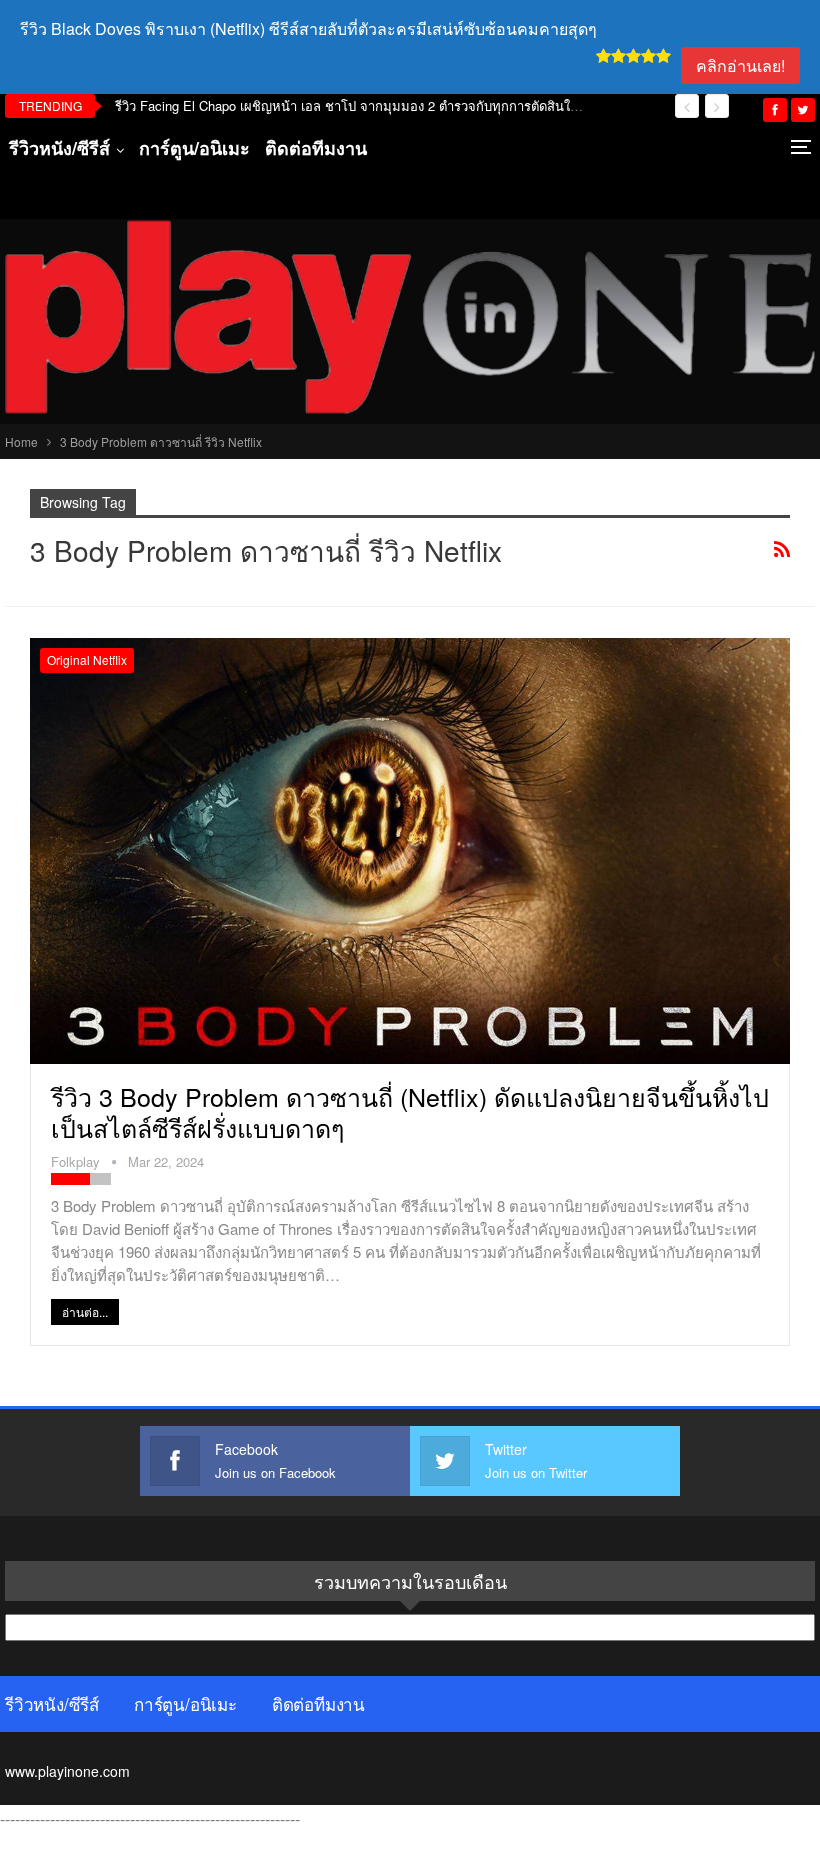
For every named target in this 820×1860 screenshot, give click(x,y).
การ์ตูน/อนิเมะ (194, 148)
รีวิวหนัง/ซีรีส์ (59, 148)
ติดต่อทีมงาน (316, 148)
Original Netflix (87, 659)
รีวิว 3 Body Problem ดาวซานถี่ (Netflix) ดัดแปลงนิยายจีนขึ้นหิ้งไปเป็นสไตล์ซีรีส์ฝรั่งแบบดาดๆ (410, 1111)
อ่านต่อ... (85, 1311)
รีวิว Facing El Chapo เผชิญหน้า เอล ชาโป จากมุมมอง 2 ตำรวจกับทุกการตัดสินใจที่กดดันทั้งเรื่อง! (389, 105)
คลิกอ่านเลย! (740, 65)
